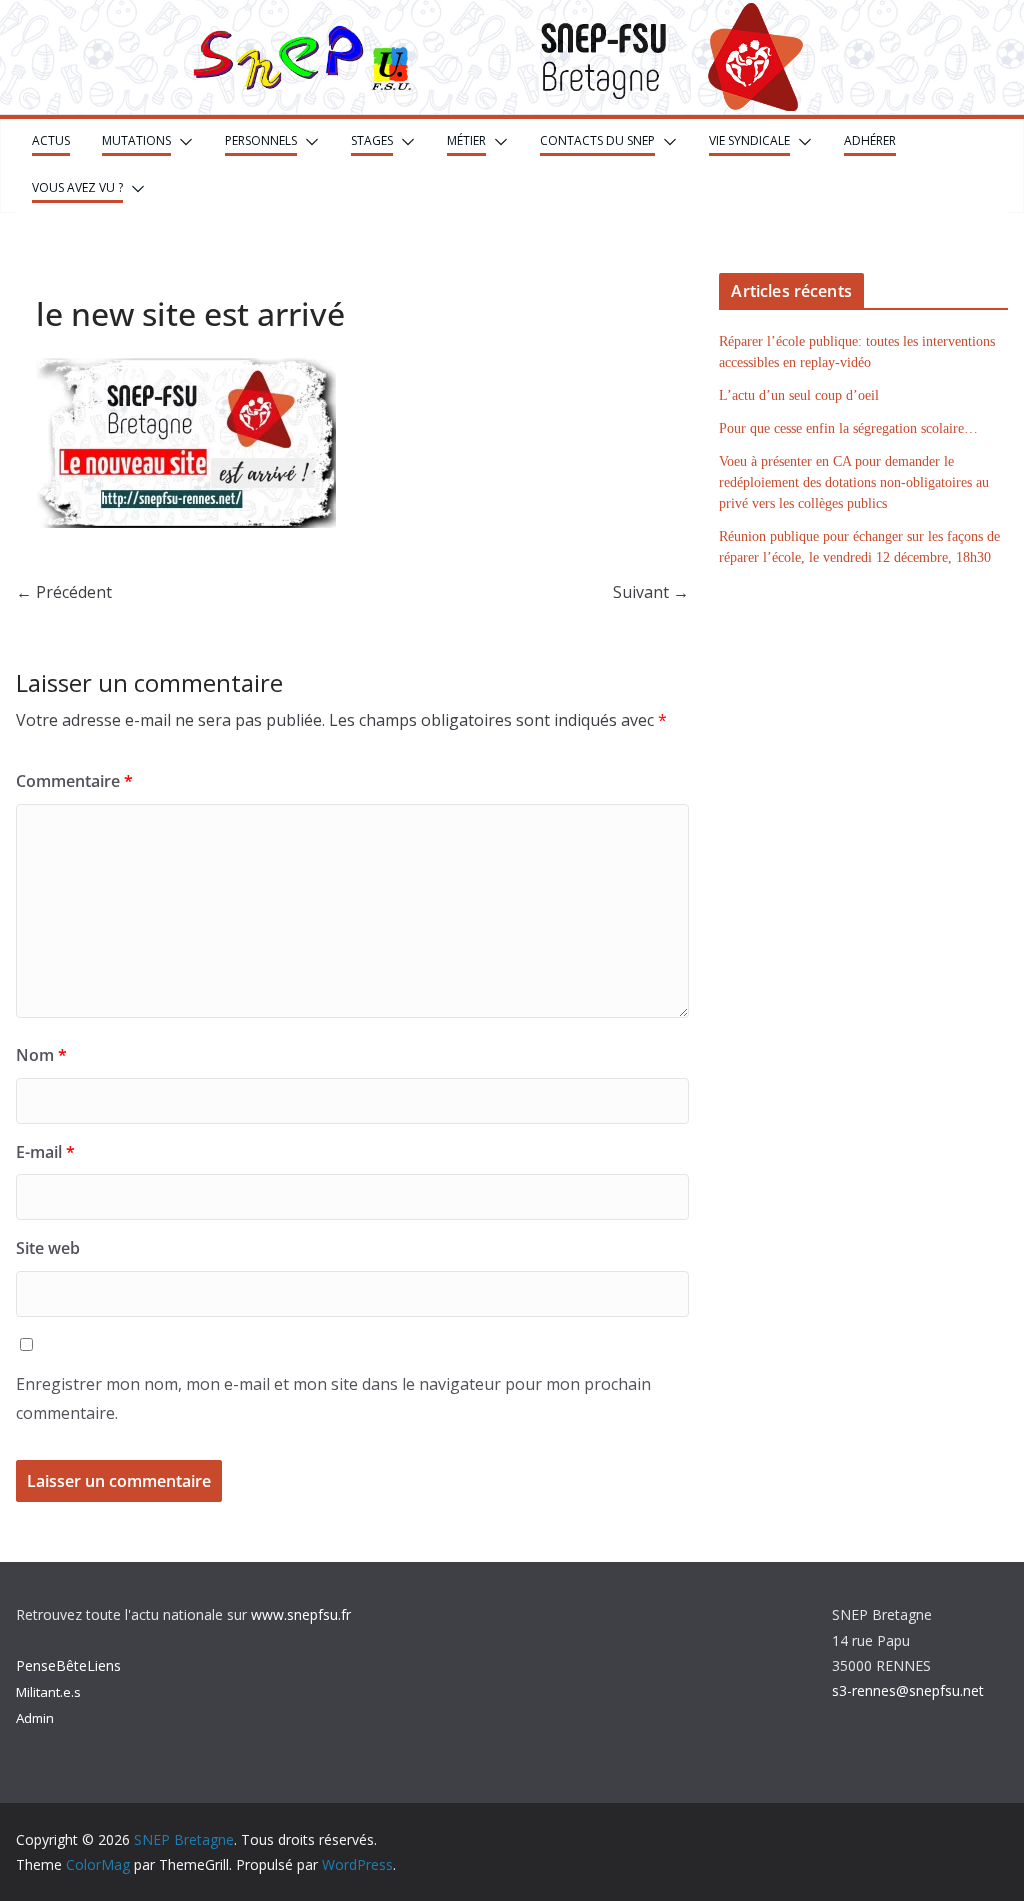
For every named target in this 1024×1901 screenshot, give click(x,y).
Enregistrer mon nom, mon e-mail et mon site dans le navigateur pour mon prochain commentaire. (333, 1398)
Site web (48, 1248)
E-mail (45, 1152)
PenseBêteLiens (68, 1665)
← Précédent (64, 592)
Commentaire (74, 781)
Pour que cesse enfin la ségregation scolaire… (848, 428)
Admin (35, 1718)
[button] (182, 142)
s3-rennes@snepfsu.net (908, 1690)
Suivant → (651, 592)
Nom (41, 1055)
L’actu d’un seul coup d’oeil (799, 395)
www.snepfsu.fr (301, 1614)
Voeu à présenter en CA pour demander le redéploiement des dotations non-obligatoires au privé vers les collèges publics (854, 482)
